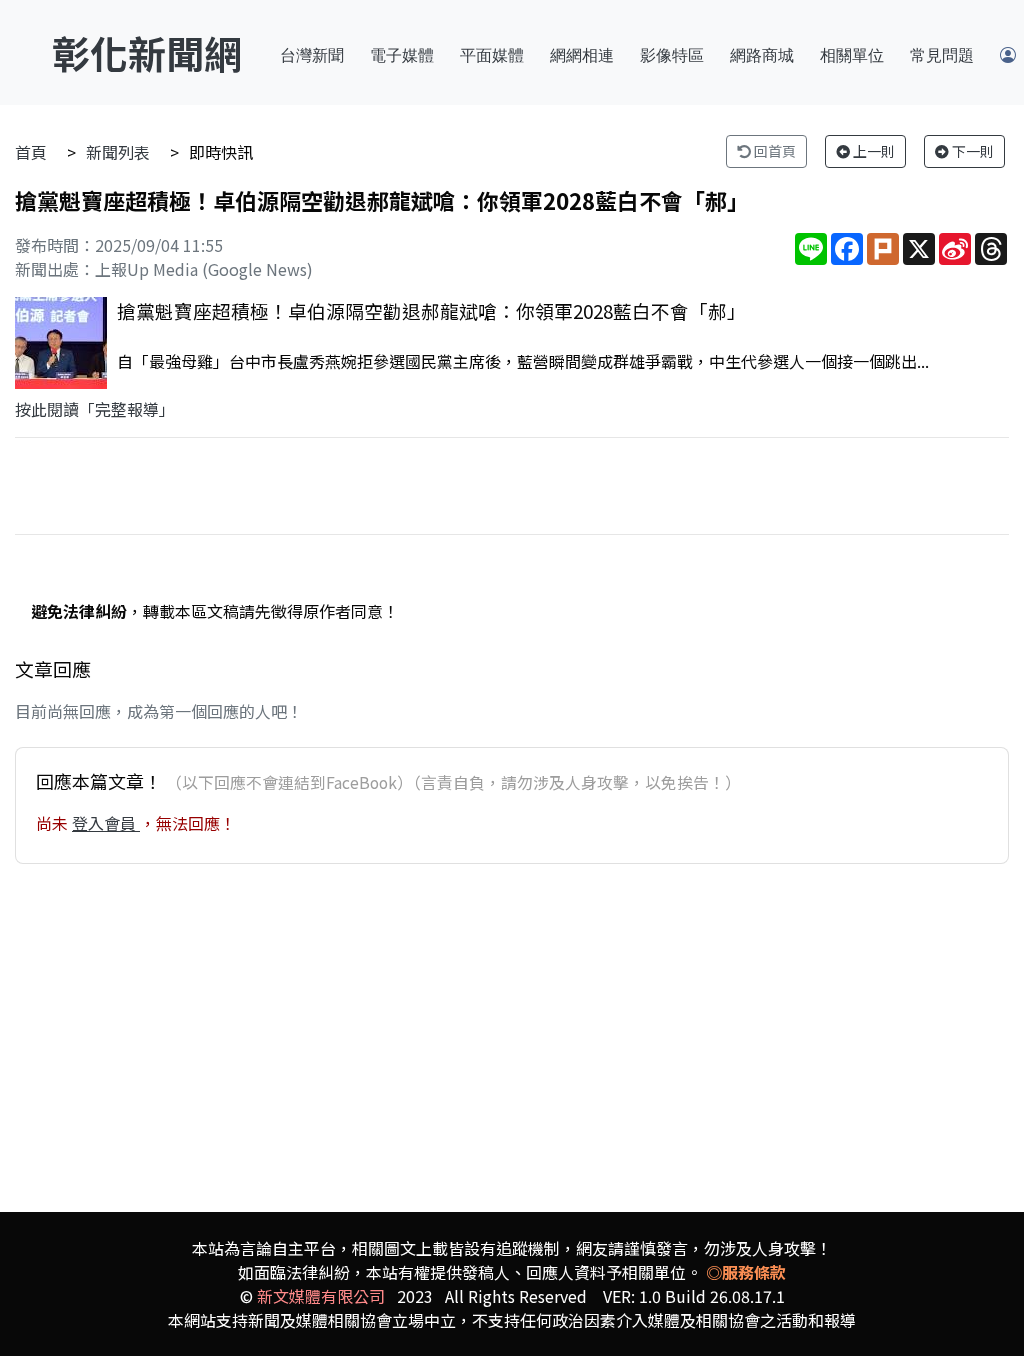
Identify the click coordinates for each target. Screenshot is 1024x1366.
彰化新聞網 (147, 52)
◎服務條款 (746, 1272)
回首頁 (773, 151)
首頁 (31, 152)
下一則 (971, 151)
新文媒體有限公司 (321, 1296)
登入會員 (106, 823)
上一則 (872, 151)
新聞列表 (118, 152)
